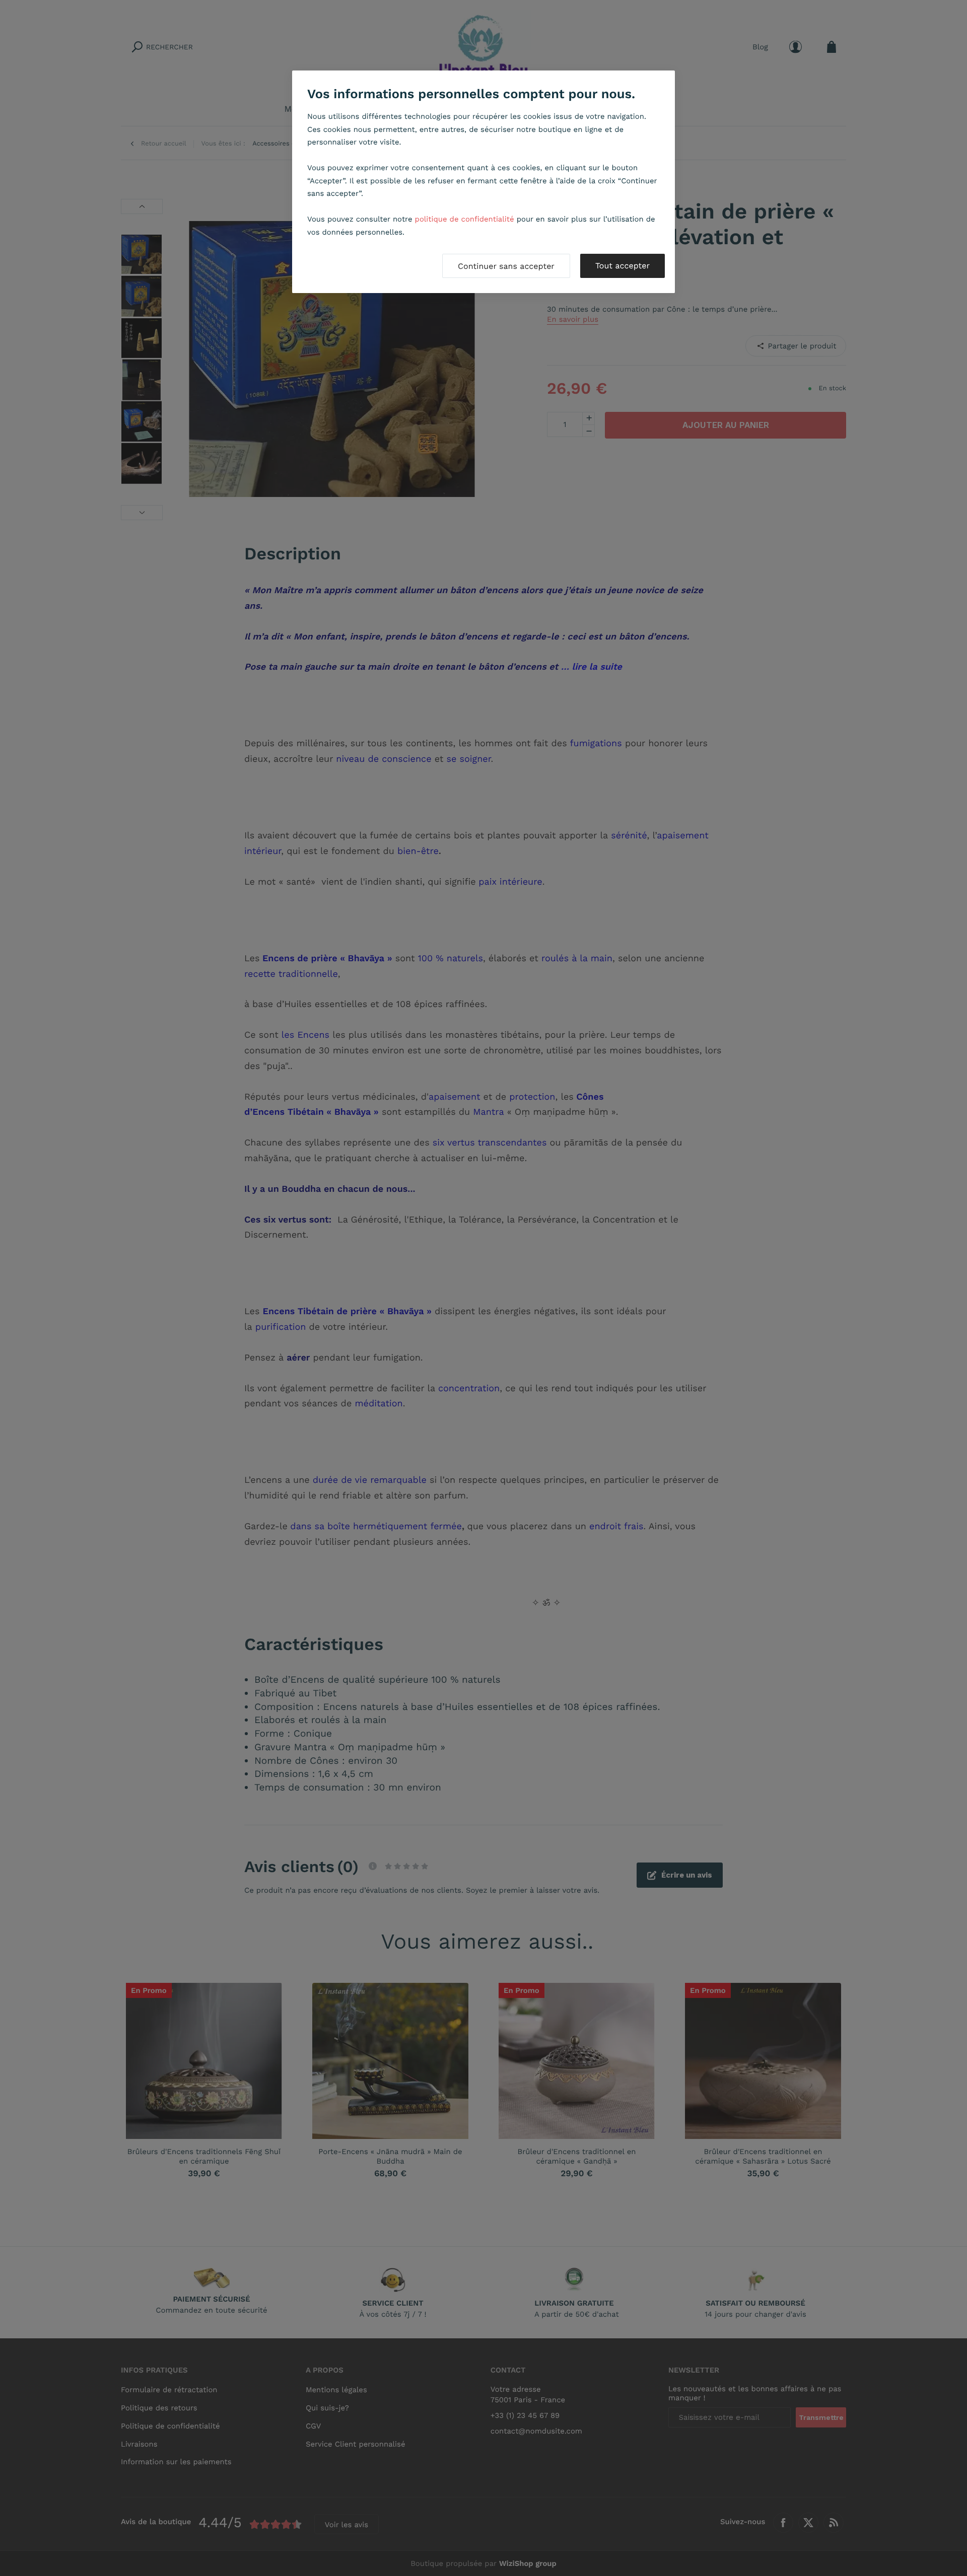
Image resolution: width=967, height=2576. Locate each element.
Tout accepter (623, 266)
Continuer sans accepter (506, 266)
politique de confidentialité (465, 219)
